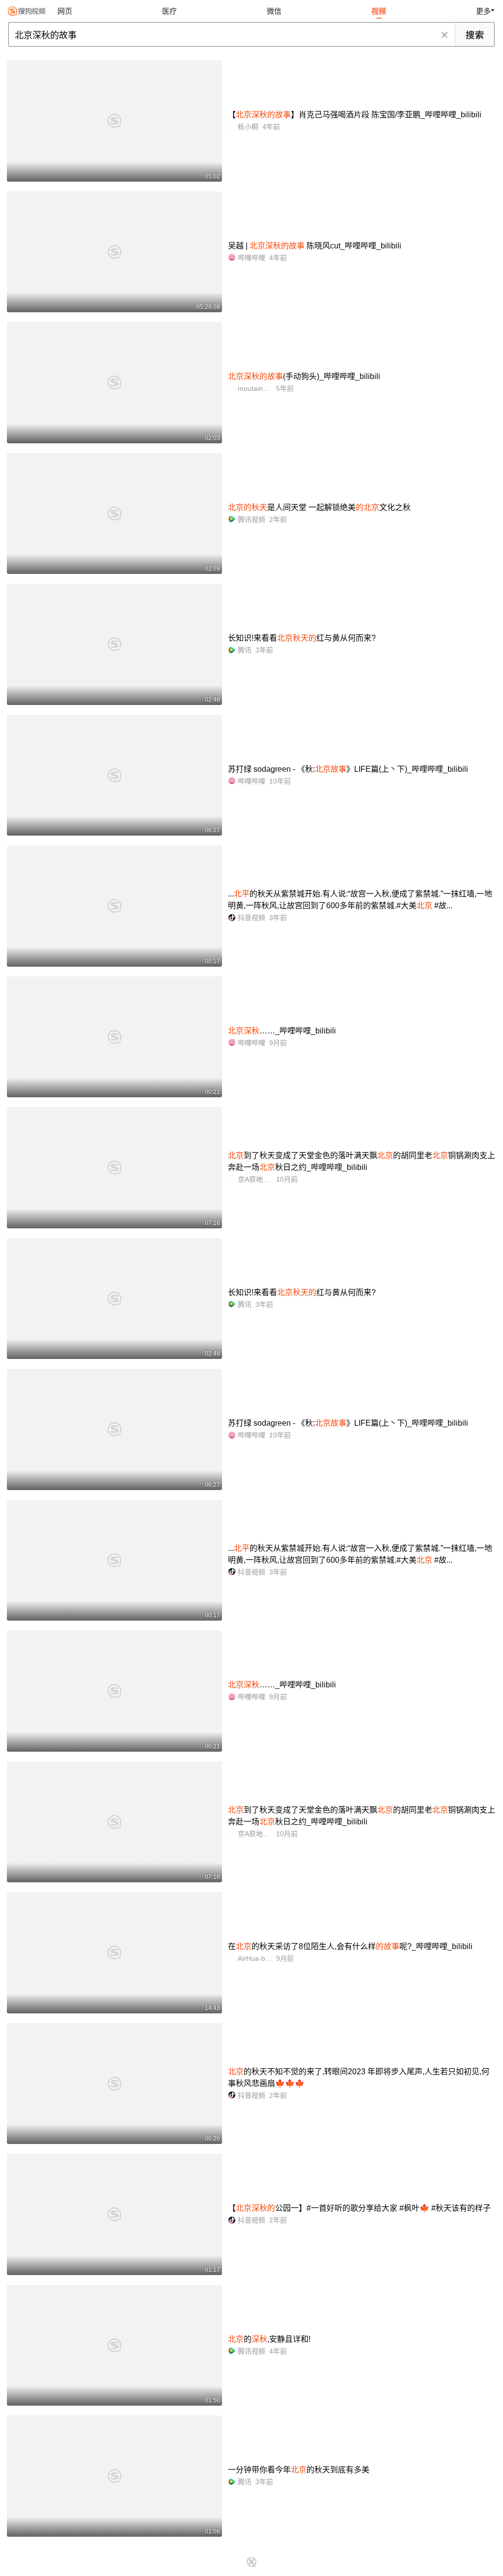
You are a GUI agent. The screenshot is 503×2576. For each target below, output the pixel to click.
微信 (274, 11)
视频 (379, 11)
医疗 (169, 11)
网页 (65, 11)
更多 (483, 11)
